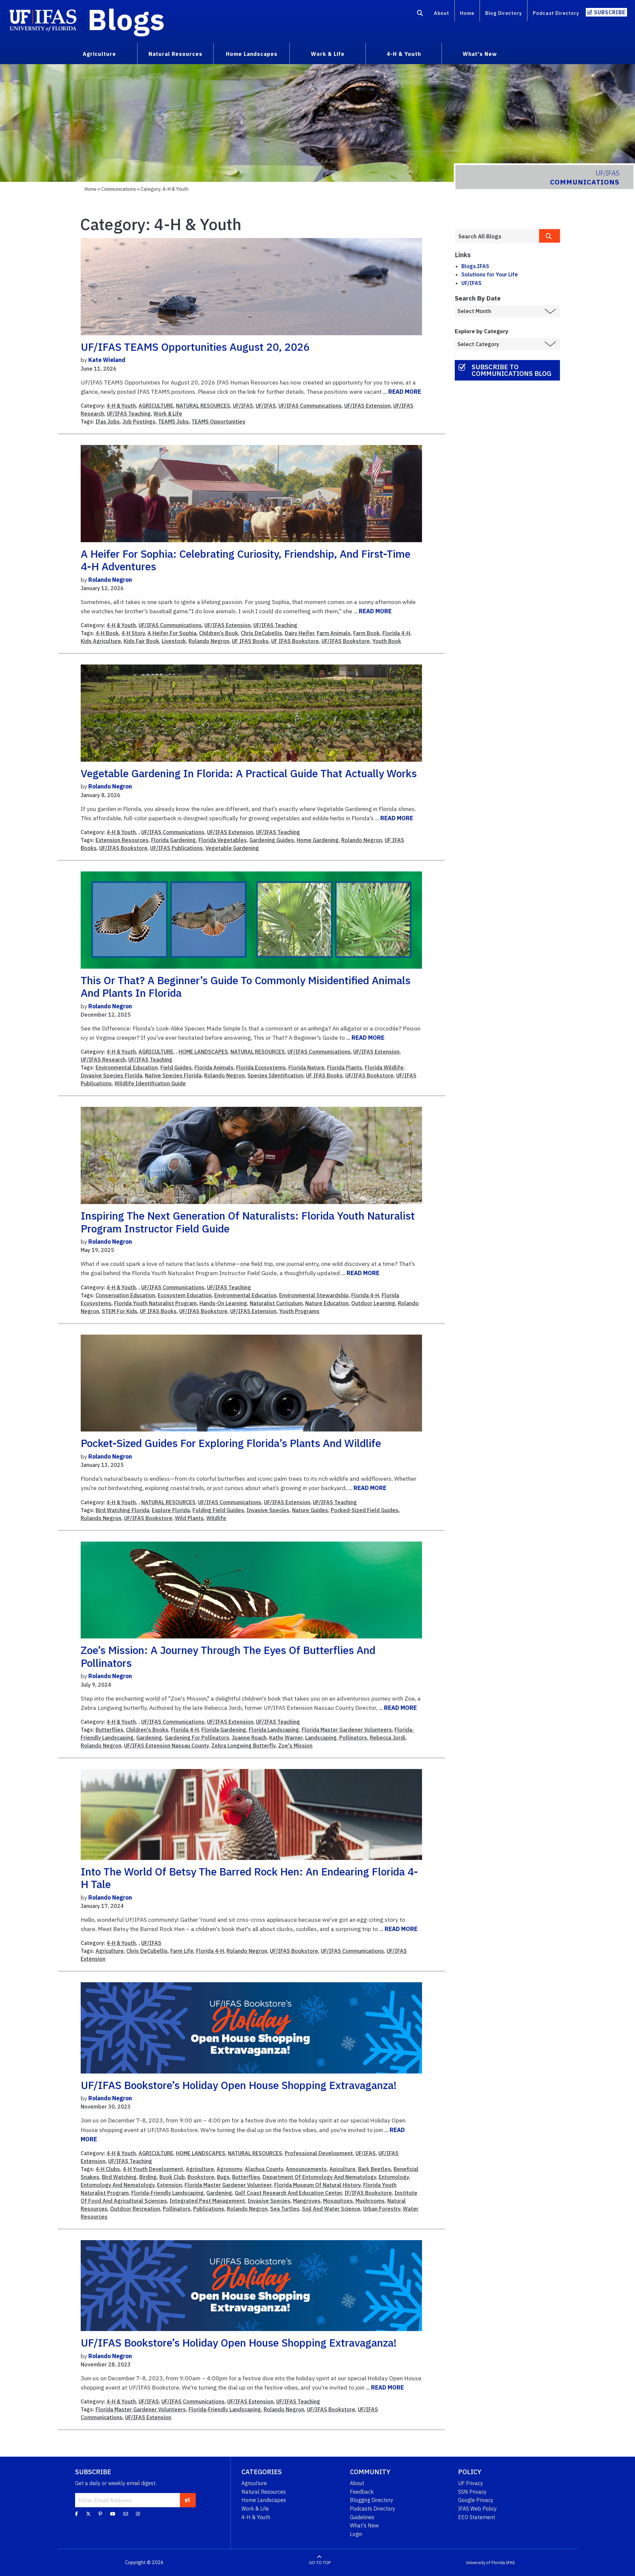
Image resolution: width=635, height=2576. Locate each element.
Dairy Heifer (299, 633)
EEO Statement (477, 2517)
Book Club (172, 2177)
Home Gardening (318, 840)
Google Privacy (476, 2500)
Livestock (174, 641)
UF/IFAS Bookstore (346, 641)
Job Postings (139, 422)
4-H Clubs (108, 2169)
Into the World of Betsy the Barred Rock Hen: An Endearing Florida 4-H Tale (249, 1878)
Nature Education (327, 1303)
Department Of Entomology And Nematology (319, 2177)
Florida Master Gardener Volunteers (347, 1730)
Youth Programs (299, 1311)
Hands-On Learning (223, 1303)
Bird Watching (119, 2177)
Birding (148, 2177)
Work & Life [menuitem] (328, 54)
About (442, 13)
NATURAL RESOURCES (203, 406)
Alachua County (264, 2169)
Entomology (394, 2177)
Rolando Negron (110, 580)
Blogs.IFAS (475, 266)
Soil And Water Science (331, 2209)
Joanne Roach (249, 1738)
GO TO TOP (320, 2563)
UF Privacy (471, 2483)
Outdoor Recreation (135, 2209)
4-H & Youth (121, 406)
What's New (364, 2525)
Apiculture (342, 2169)
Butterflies (109, 1730)
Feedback (362, 2492)
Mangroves (307, 2201)
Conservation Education (125, 1295)
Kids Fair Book (141, 641)
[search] (550, 236)
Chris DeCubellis (261, 633)
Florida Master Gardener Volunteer (228, 2185)
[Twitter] (88, 2514)
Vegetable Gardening (232, 848)
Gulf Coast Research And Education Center (288, 2193)
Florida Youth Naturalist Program (155, 1303)
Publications (209, 2209)
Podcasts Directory (373, 2509)
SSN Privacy (472, 2492)
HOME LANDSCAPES (203, 1052)
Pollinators (353, 1738)
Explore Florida (171, 1510)
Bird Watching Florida (122, 1510)
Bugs (223, 2177)
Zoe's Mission (295, 1746)
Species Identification (275, 1075)
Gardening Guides (272, 840)
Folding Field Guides (218, 1510)
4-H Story (133, 633)
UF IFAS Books (250, 641)
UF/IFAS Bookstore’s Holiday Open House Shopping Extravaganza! (239, 2085)
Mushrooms (370, 2201)
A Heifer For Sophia (172, 633)
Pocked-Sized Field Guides (365, 1510)
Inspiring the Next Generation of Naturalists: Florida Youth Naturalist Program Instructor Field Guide (248, 1222)
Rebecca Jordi (387, 1738)
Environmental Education (127, 1067)
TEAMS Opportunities (218, 422)
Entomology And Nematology (118, 2185)
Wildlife (216, 1518)
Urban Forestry (382, 2209)
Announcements (306, 2169)
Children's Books (147, 1730)
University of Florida (486, 2563)
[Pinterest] (100, 2514)
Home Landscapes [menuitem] (252, 54)
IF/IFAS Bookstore (368, 2193)
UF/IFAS (243, 406)
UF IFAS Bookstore (295, 641)
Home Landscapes (264, 2500)
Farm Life (182, 1951)
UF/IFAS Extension (367, 406)
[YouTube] (113, 2514)
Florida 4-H (396, 633)
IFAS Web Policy (477, 2509)
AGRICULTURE (156, 406)
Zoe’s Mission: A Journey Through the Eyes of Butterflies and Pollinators (228, 1656)
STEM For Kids (120, 1311)
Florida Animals (214, 1067)
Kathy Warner (286, 1738)
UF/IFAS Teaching (129, 414)
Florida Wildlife (384, 1067)
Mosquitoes (338, 2201)
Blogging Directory (372, 2500)
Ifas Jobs (108, 422)
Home (467, 13)
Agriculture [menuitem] (99, 54)
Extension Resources (122, 840)
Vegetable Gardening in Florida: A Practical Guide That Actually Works (249, 773)
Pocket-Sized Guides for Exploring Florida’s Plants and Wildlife (231, 1443)
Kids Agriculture (101, 641)
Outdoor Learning (373, 1303)
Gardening (149, 1738)
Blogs (126, 19)
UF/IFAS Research (103, 1060)
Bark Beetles (375, 2169)
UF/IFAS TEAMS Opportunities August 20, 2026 (195, 347)
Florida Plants (345, 1067)
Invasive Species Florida (111, 1075)
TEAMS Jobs (173, 422)
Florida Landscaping (274, 1730)
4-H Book (107, 633)
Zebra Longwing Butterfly (243, 1746)
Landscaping (321, 1738)
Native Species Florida (173, 1075)
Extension (169, 2185)
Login (356, 2534)
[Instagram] (138, 2514)
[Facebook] (77, 2514)
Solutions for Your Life (490, 274)
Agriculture (110, 1951)
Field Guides (176, 1067)
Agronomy (229, 2169)
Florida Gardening (173, 840)
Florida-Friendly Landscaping (168, 2193)
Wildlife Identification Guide (150, 1083)
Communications (119, 189)
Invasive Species (268, 1510)
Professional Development (319, 2153)
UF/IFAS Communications (310, 406)
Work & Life (168, 414)
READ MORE (405, 392)
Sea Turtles (285, 2209)
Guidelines (362, 2517)
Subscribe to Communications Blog (511, 370)
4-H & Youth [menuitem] (404, 54)
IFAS (510, 2563)
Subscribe (610, 12)
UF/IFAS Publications (176, 848)
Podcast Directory (556, 13)
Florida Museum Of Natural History (317, 2185)
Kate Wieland (107, 360)
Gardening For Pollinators (197, 1738)
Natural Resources (264, 2492)
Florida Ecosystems (261, 1067)
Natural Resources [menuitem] (175, 54)
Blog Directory (504, 13)
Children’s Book (219, 633)
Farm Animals (334, 633)
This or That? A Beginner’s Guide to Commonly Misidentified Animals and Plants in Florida (246, 986)
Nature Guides (310, 1510)
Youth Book (387, 641)
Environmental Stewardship (314, 1295)
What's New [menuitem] (480, 54)
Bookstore (201, 2177)
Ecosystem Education (185, 1295)
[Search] (420, 14)
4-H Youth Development (153, 2169)
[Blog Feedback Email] (126, 2514)
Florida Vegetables (223, 840)
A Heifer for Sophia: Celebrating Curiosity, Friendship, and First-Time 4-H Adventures (246, 560)
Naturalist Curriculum (276, 1303)
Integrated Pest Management (207, 2201)
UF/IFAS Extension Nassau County (166, 1746)
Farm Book (366, 633)
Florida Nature (306, 1067)
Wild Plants (189, 1518)
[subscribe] (187, 2500)
